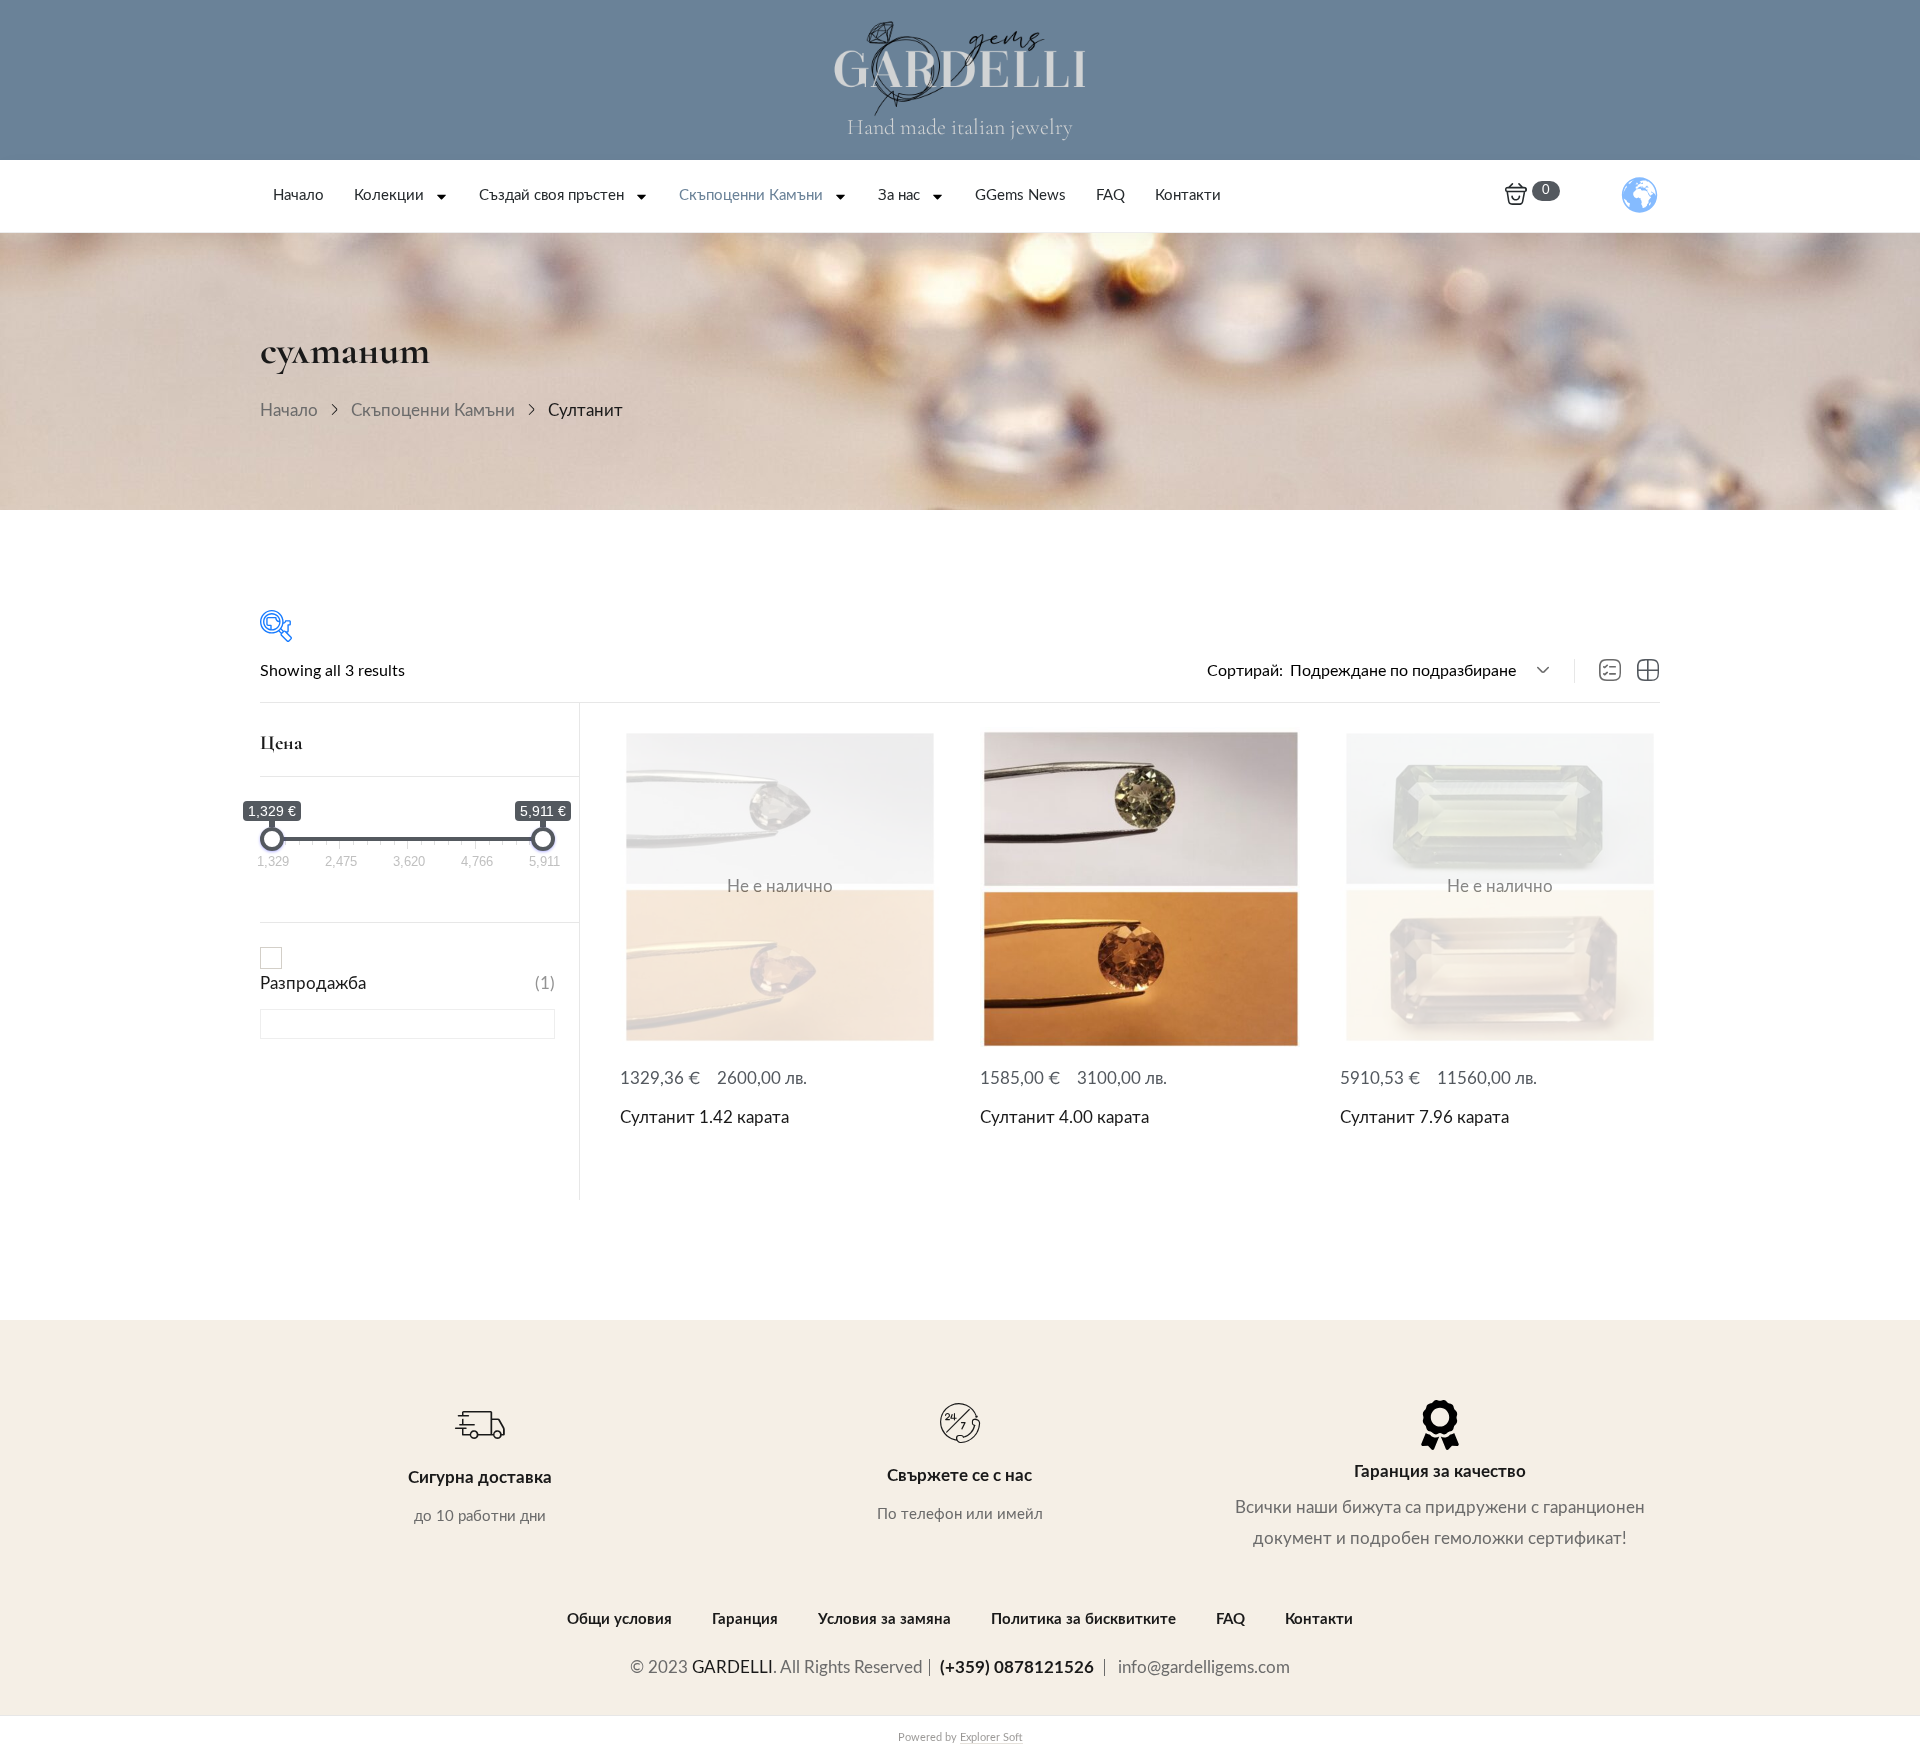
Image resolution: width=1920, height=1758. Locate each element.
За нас (899, 195)
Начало (298, 195)
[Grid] (1648, 671)
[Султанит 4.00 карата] (1140, 887)
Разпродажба (407, 983)
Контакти (1188, 195)
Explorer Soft (991, 1737)
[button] (1416, 671)
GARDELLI (732, 1667)
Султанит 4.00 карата (1064, 1117)
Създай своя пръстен (551, 195)
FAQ (1110, 195)
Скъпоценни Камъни (751, 195)
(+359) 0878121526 (1017, 1667)
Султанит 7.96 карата (1424, 1117)
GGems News (1020, 195)
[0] (1516, 196)
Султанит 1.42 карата (704, 1117)
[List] (1610, 671)
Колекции (389, 195)
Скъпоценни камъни (433, 410)
